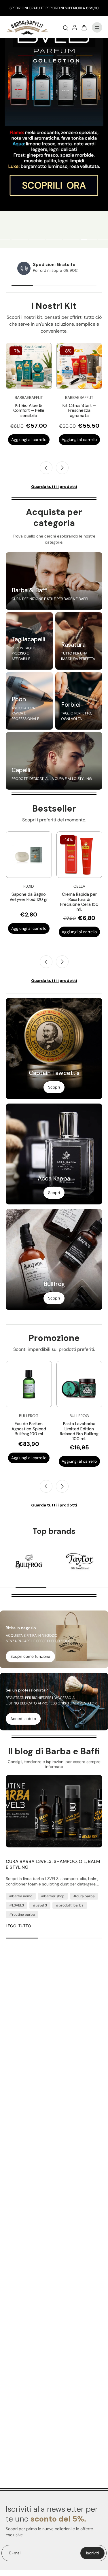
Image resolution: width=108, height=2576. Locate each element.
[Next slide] (62, 468)
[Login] (75, 27)
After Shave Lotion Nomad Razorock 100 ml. (79, 899)
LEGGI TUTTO (18, 1926)
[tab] (20, 240)
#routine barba (22, 1915)
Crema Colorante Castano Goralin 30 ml (29, 899)
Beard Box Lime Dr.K (29, 406)
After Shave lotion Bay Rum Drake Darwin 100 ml (51, 1429)
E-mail (15, 2553)
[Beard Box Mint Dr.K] (79, 366)
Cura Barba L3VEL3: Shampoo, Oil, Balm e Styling (53, 1864)
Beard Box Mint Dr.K (79, 406)
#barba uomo (21, 1896)
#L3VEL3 (17, 1905)
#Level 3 (40, 1905)
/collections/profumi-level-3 (26, 41)
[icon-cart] (84, 27)
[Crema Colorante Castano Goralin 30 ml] (29, 855)
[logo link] (29, 1562)
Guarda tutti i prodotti (54, 486)
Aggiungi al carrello (79, 440)
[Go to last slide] (46, 468)
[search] (65, 27)
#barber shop (53, 1896)
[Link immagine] (54, 581)
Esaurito (29, 440)
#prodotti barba (70, 1905)
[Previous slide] (46, 962)
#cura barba (84, 1896)
